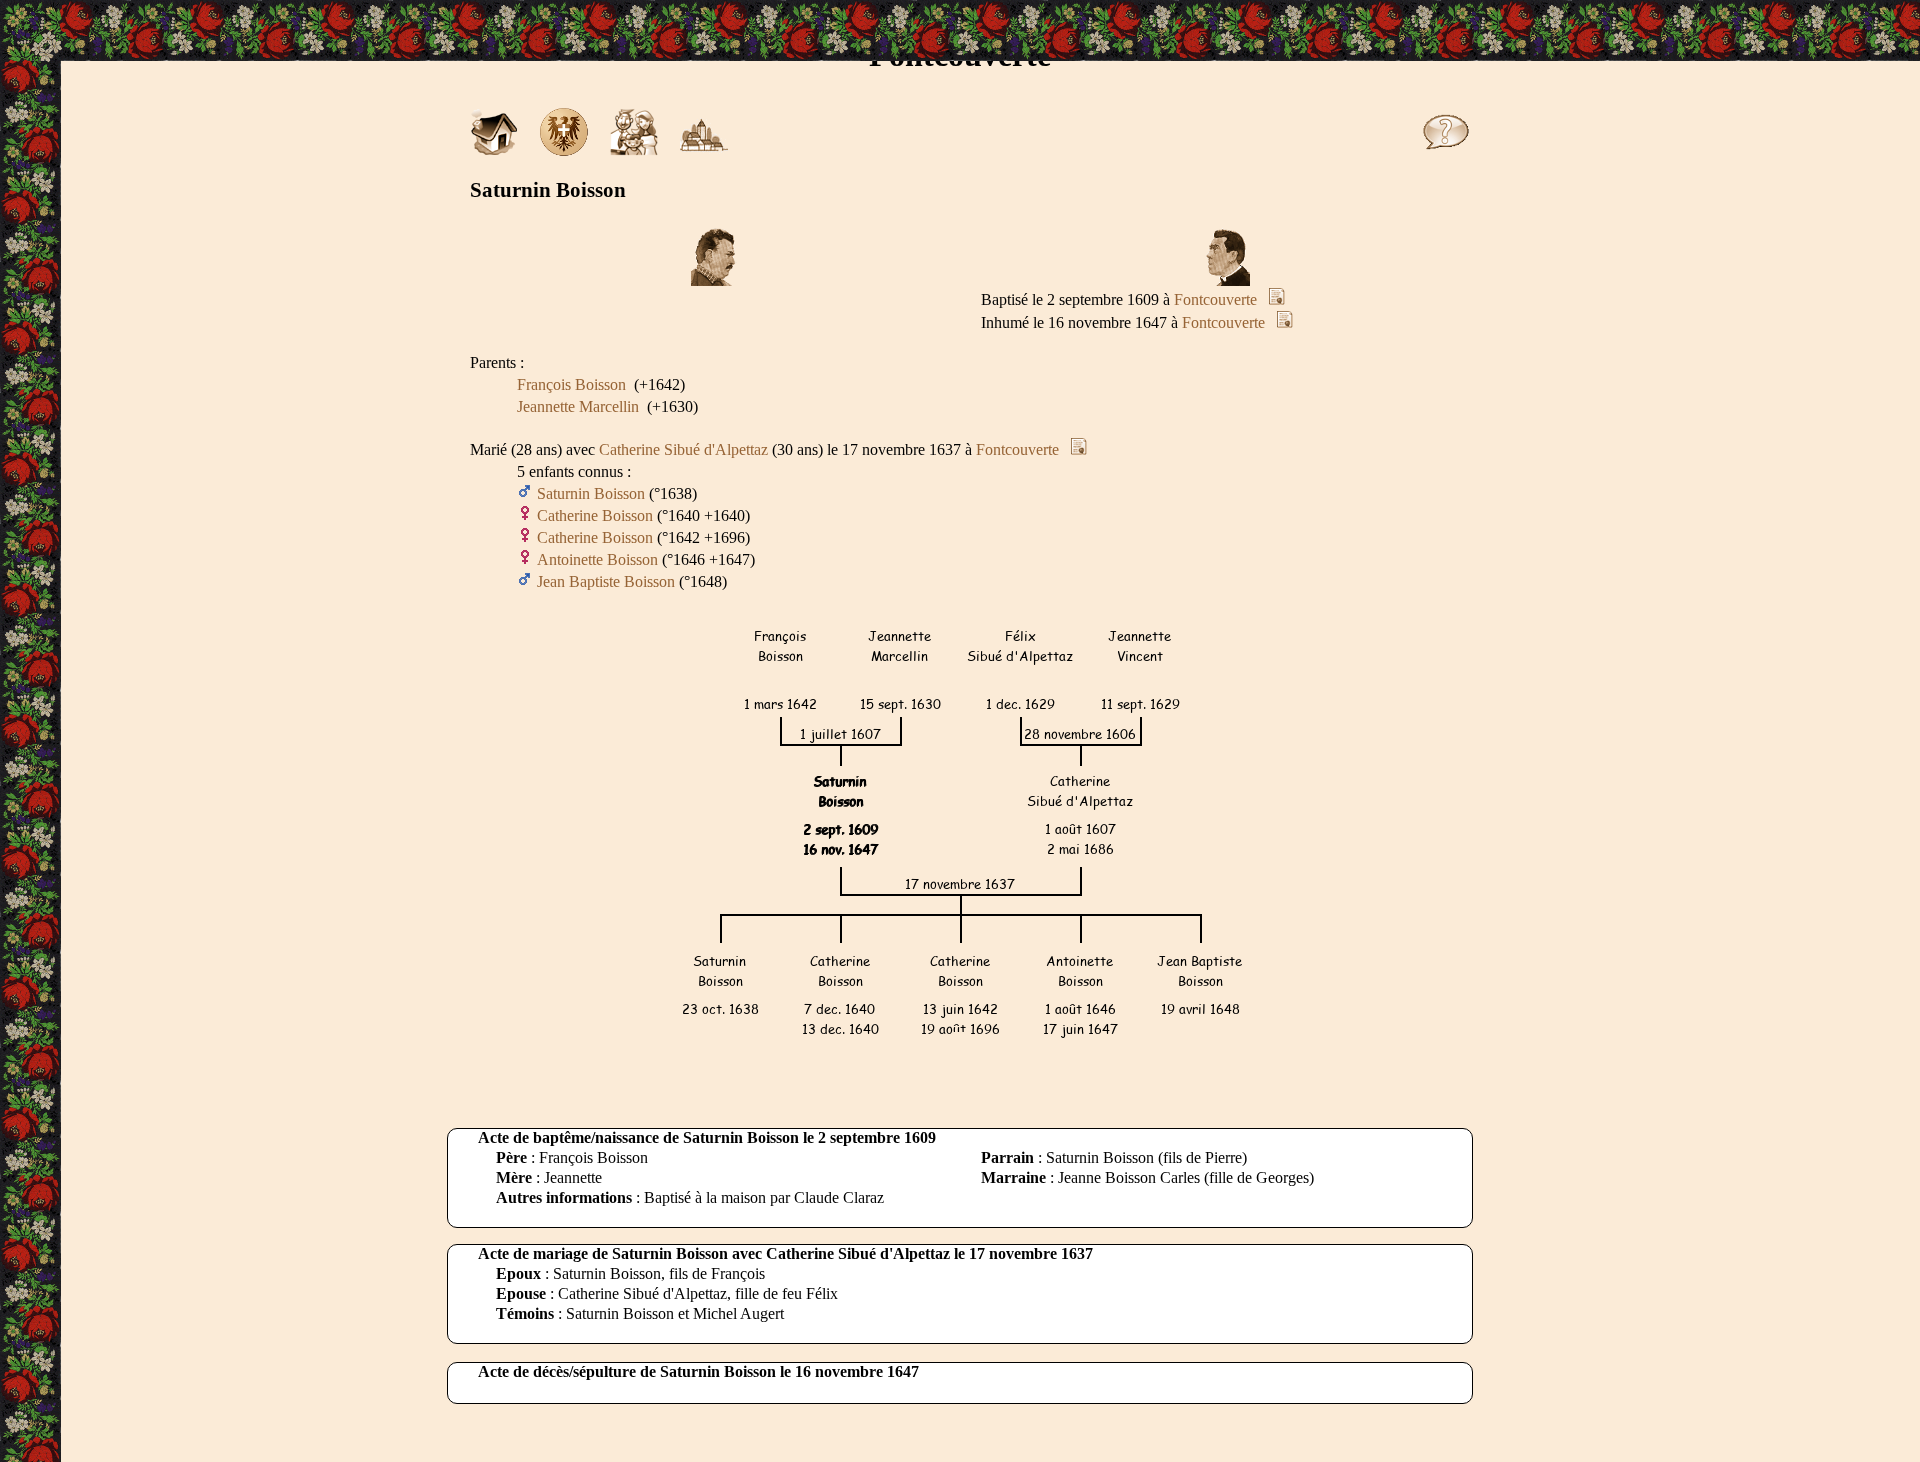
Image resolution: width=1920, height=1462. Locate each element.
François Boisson (571, 384)
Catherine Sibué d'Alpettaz (683, 449)
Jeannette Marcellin (578, 406)
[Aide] (1446, 150)
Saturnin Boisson (591, 493)
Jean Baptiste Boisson (606, 581)
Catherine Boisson (595, 515)
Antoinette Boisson (597, 559)
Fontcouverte (1215, 299)
